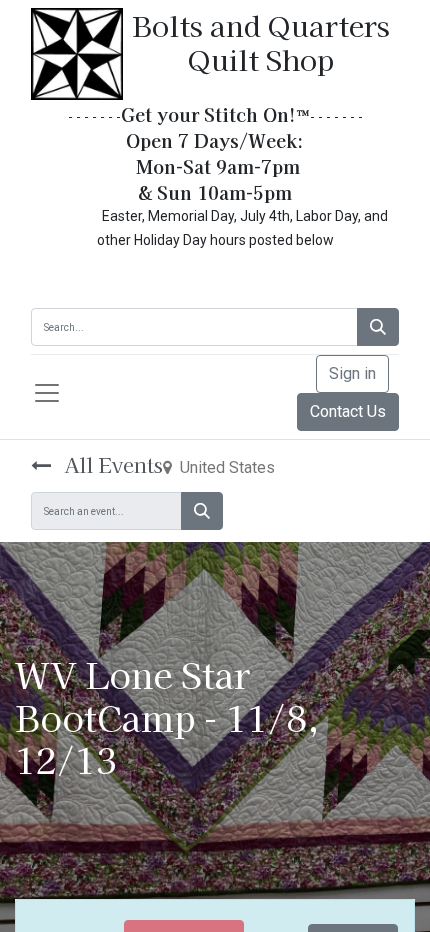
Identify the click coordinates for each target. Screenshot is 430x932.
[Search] (378, 327)
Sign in (352, 373)
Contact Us (348, 411)
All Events (111, 464)
